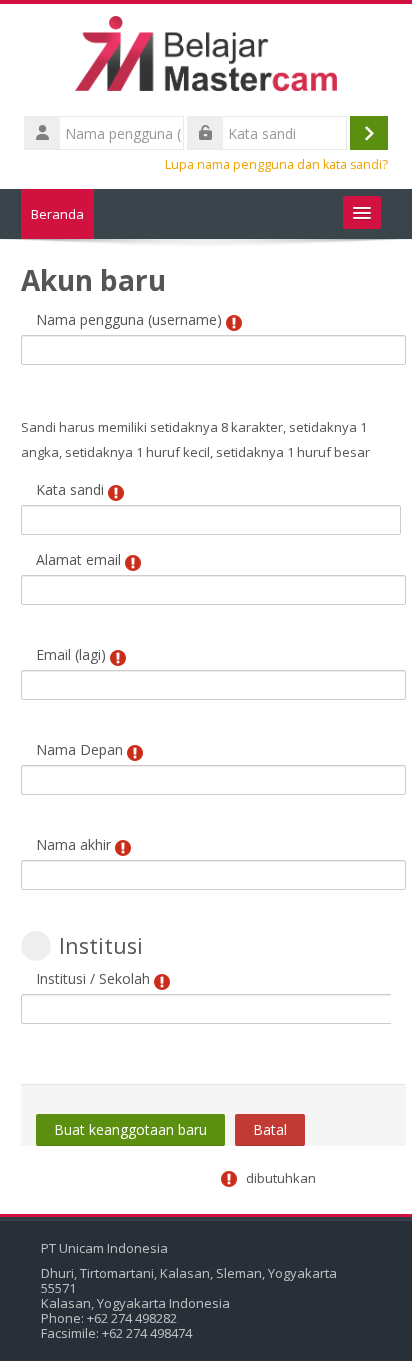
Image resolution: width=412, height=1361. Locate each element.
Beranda (57, 214)
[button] (36, 946)
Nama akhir (73, 844)
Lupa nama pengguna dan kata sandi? (276, 164)
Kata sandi (70, 489)
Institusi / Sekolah (93, 978)
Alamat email (78, 559)
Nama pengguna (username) (129, 319)
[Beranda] (206, 57)
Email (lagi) (71, 654)
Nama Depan (79, 749)
